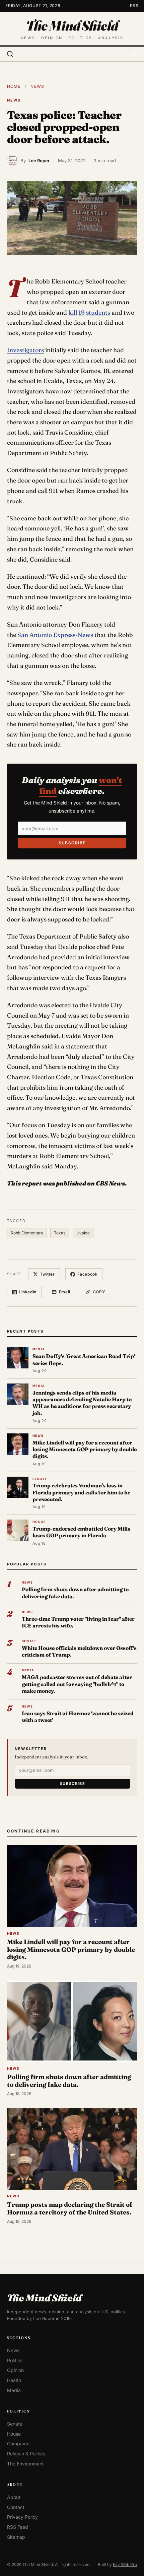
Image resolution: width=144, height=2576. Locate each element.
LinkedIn (28, 1292)
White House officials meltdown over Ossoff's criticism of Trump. (79, 1651)
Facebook (88, 1274)
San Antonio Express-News (55, 635)
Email (65, 1292)
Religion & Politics (26, 2454)
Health (14, 2380)
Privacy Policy (22, 2517)
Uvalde (83, 1233)
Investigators (25, 350)
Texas (60, 1233)
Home (14, 86)
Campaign (18, 2444)
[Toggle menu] (134, 54)
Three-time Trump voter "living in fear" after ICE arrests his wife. (78, 1622)
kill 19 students (89, 312)
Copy (99, 1292)
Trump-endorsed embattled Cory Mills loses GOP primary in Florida (81, 1532)
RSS (134, 6)
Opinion (15, 2370)
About (14, 2497)
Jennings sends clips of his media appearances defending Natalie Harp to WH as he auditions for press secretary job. (82, 1403)
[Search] (10, 54)
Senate (15, 2424)
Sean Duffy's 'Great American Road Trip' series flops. (84, 1360)
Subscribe (72, 843)
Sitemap (16, 2537)
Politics (15, 2360)
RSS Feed (18, 2527)
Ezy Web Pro (125, 2564)
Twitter (47, 1274)
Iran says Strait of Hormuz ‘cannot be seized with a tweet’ (78, 1717)
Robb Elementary (27, 1233)
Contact (16, 2507)
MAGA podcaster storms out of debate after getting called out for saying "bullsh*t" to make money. (77, 1684)
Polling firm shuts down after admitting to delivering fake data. (75, 1593)
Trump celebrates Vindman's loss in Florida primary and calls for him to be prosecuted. (81, 1492)
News (37, 86)
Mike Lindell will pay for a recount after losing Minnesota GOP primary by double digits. (85, 1450)
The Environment (25, 2464)
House (14, 2434)
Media (14, 2390)
